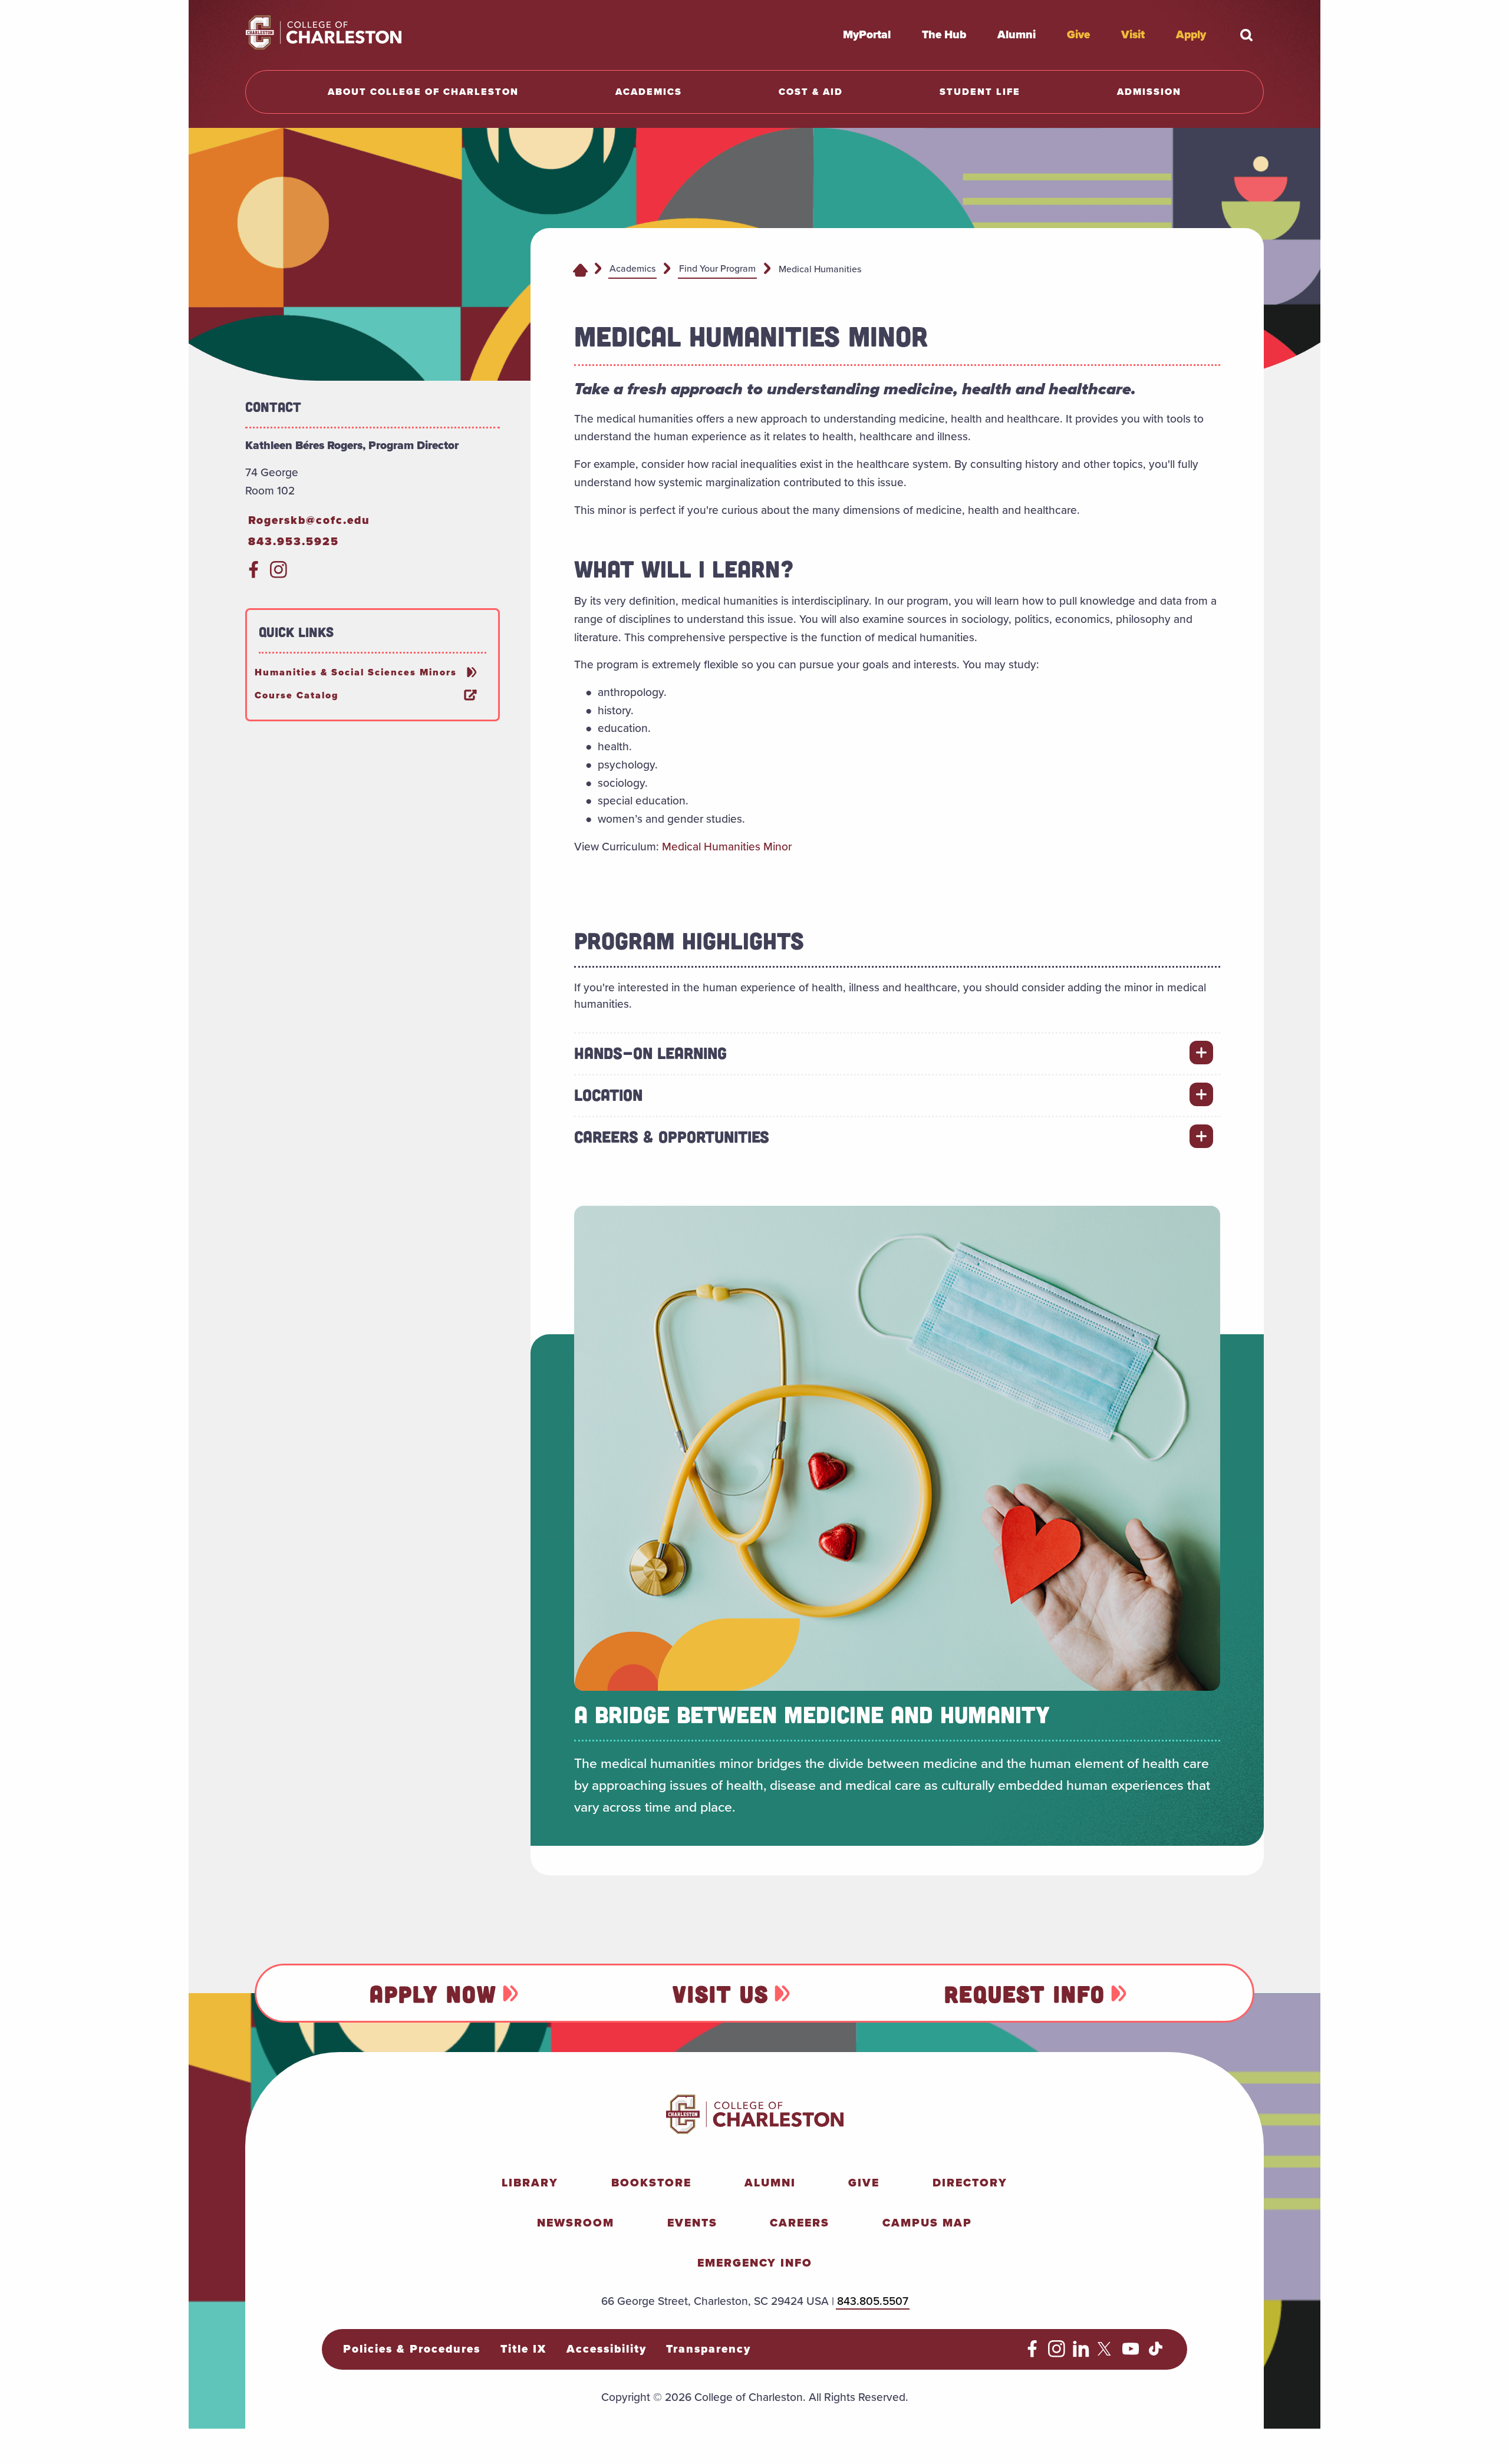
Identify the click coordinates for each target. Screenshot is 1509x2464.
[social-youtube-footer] (1131, 2354)
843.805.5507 (873, 2301)
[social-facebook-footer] (1032, 2354)
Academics (632, 268)
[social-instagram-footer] (1057, 2354)
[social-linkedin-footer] (1081, 2354)
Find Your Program (717, 268)
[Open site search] (1246, 35)
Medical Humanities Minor (727, 847)
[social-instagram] (279, 574)
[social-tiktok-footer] (1156, 2354)
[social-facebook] (254, 574)
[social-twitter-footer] (1106, 2354)
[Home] (580, 269)
